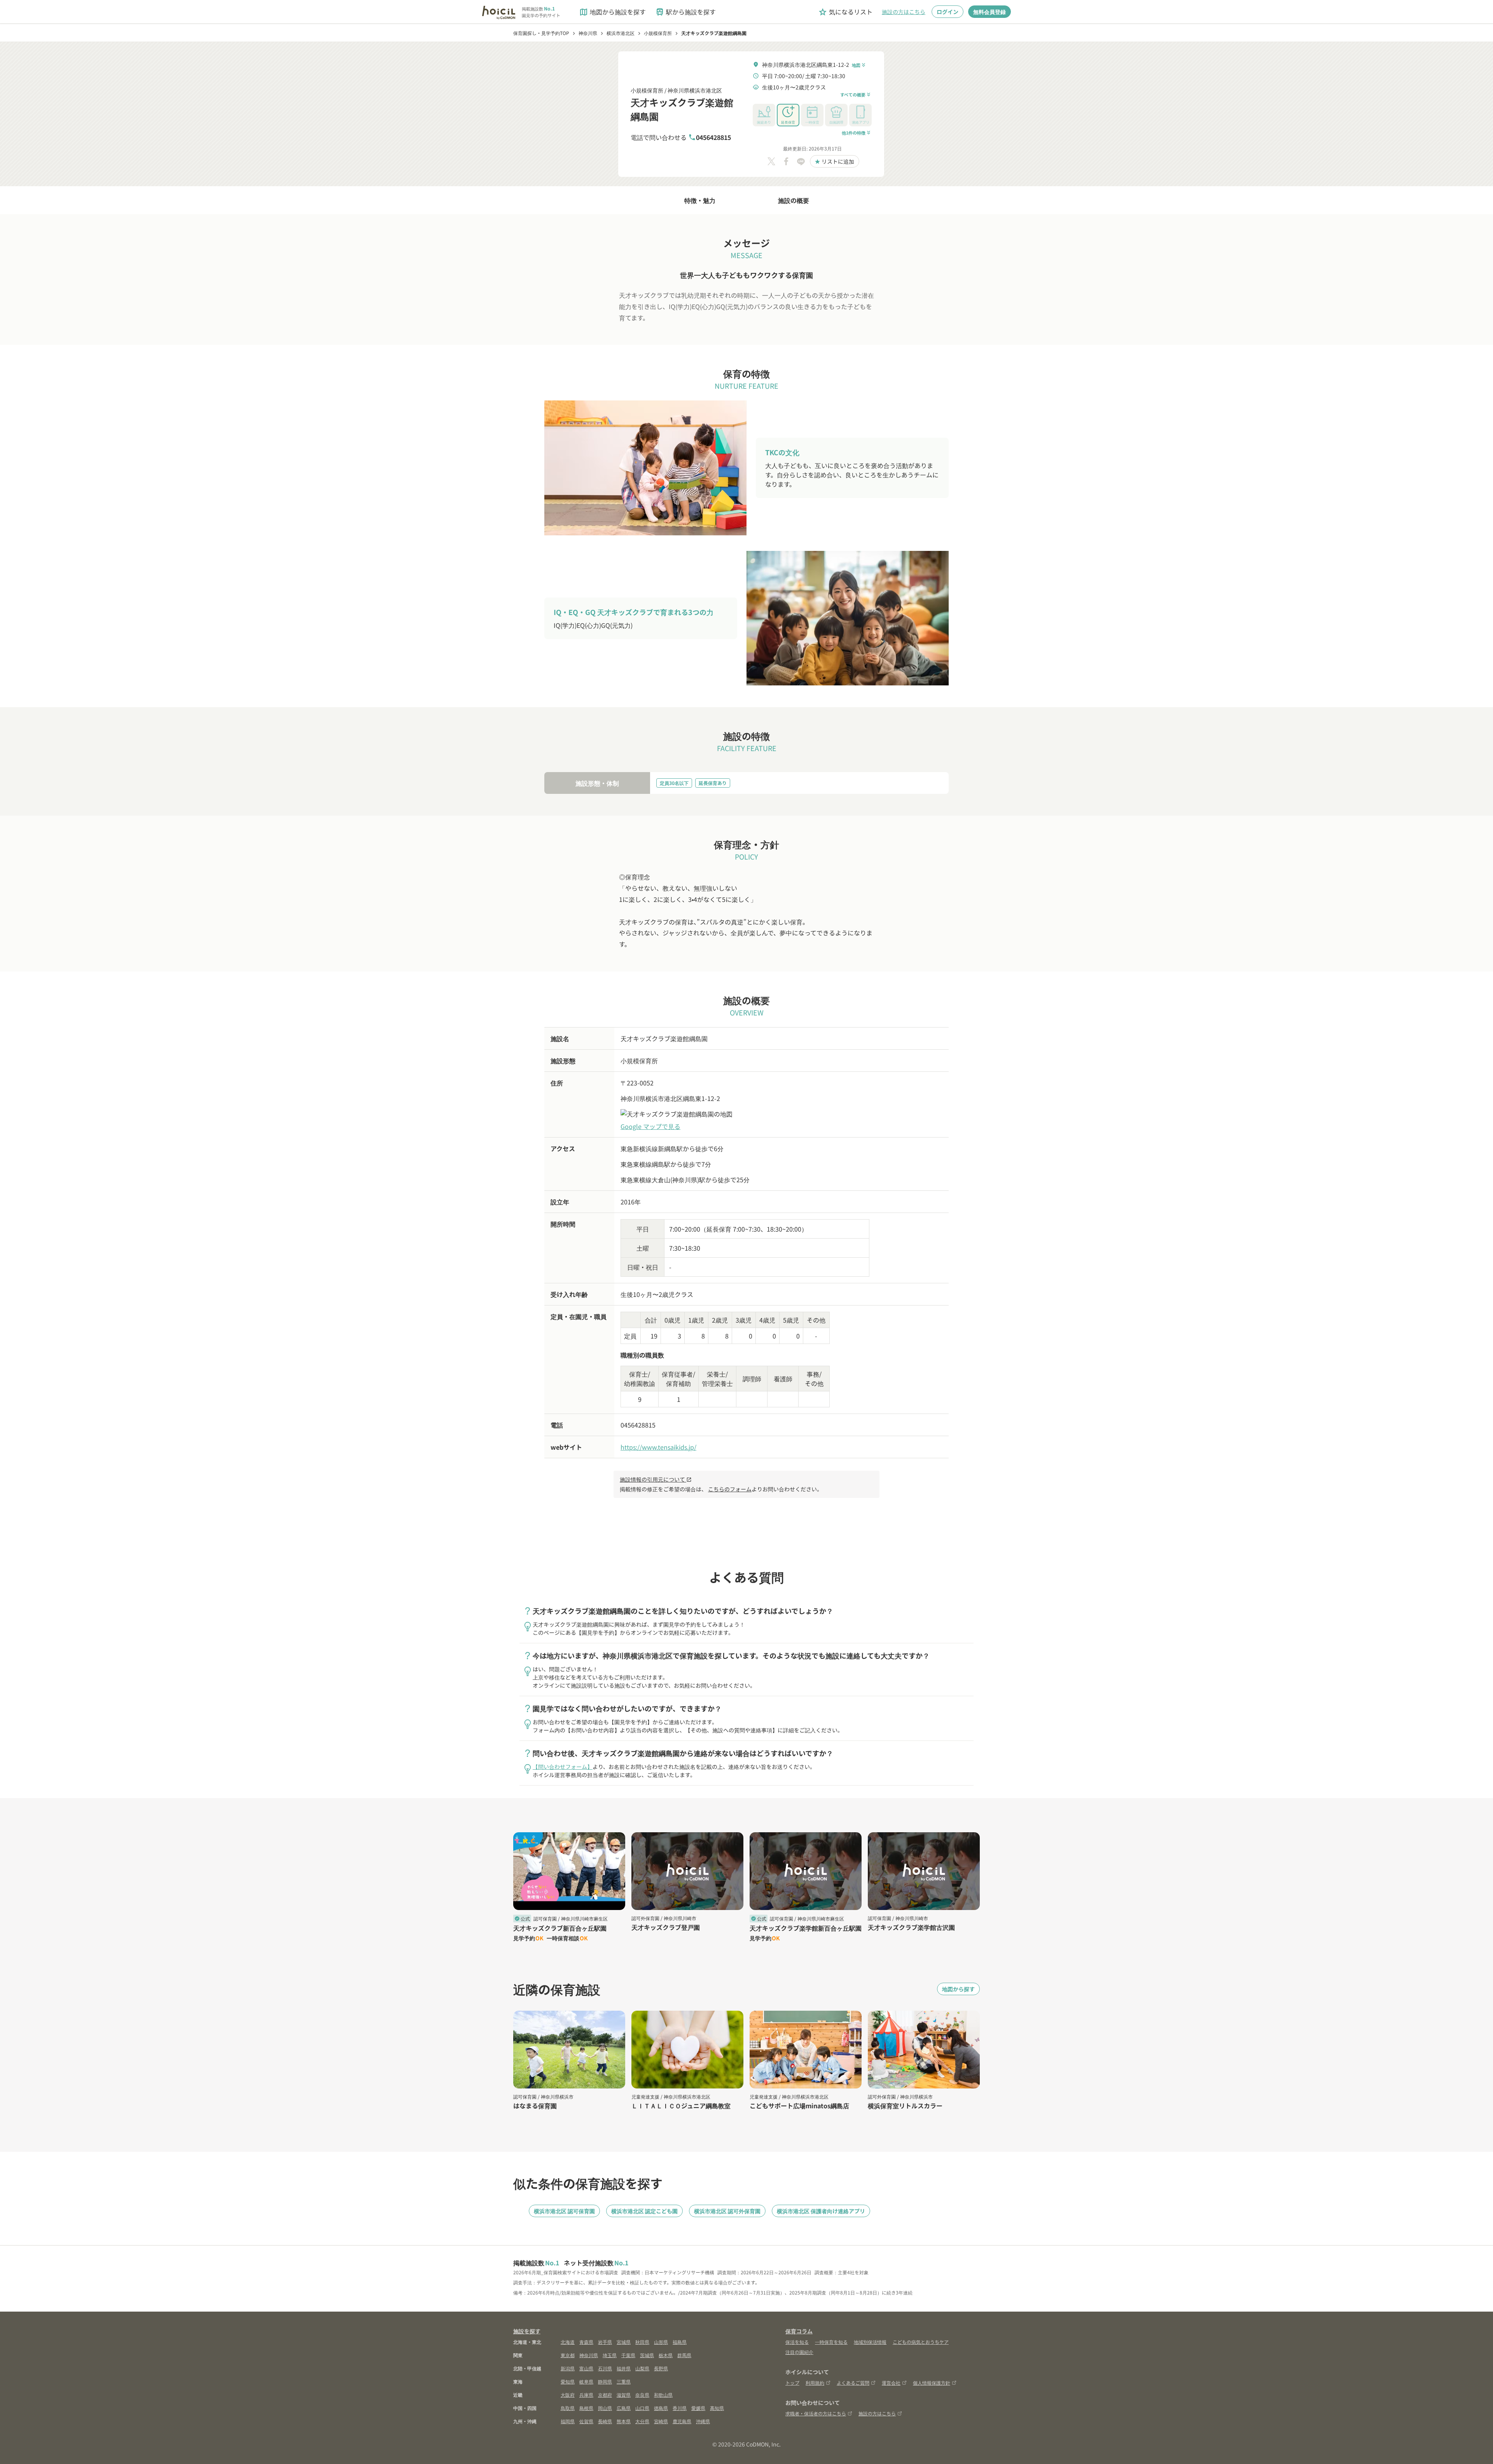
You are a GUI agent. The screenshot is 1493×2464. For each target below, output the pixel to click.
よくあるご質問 (853, 2383)
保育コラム (799, 2331)
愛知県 (568, 2381)
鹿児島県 (682, 2421)
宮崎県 (661, 2421)
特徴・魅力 (700, 200)
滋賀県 (624, 2395)
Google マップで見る (650, 1126)
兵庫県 (586, 2395)
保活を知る (797, 2342)
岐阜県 (586, 2381)
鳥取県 (568, 2408)
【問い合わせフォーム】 (563, 1767)
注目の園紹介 (799, 2352)
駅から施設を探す (685, 12)
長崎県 (605, 2421)
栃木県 (666, 2355)
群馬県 (684, 2355)
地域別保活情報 (870, 2342)
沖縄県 (703, 2421)
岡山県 (605, 2408)
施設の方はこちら (904, 12)
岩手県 (605, 2342)
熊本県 (624, 2421)
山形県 (661, 2342)
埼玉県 (610, 2355)
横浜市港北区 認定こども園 (644, 2211)
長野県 (661, 2368)
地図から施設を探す (612, 12)
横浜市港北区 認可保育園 (564, 2211)
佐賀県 (586, 2421)
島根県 (586, 2408)
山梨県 (642, 2368)
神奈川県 (589, 2355)
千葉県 (628, 2355)
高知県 (717, 2408)
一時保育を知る (831, 2342)
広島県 (624, 2408)
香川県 (680, 2408)
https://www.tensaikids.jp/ (658, 1447)
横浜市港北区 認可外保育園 (727, 2211)
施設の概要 (794, 200)
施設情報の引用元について (656, 1479)
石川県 (605, 2368)
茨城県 (647, 2355)
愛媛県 (698, 2408)
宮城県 (624, 2342)
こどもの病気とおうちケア (921, 2342)
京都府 (605, 2395)
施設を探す (527, 2331)
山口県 (642, 2408)
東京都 (568, 2355)
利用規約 (815, 2383)
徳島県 (661, 2408)
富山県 (586, 2368)
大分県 (642, 2421)
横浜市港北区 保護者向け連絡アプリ (821, 2211)
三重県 (624, 2381)
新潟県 (568, 2368)
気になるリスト (845, 12)
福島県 (680, 2342)
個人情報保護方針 (932, 2383)
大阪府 (568, 2395)
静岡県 (605, 2381)
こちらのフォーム (730, 1489)
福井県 (624, 2368)
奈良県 (642, 2395)
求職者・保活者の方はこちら (816, 2413)
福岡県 (568, 2421)
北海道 (568, 2342)
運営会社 (891, 2383)
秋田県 (642, 2342)
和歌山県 (663, 2395)
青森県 (586, 2342)
